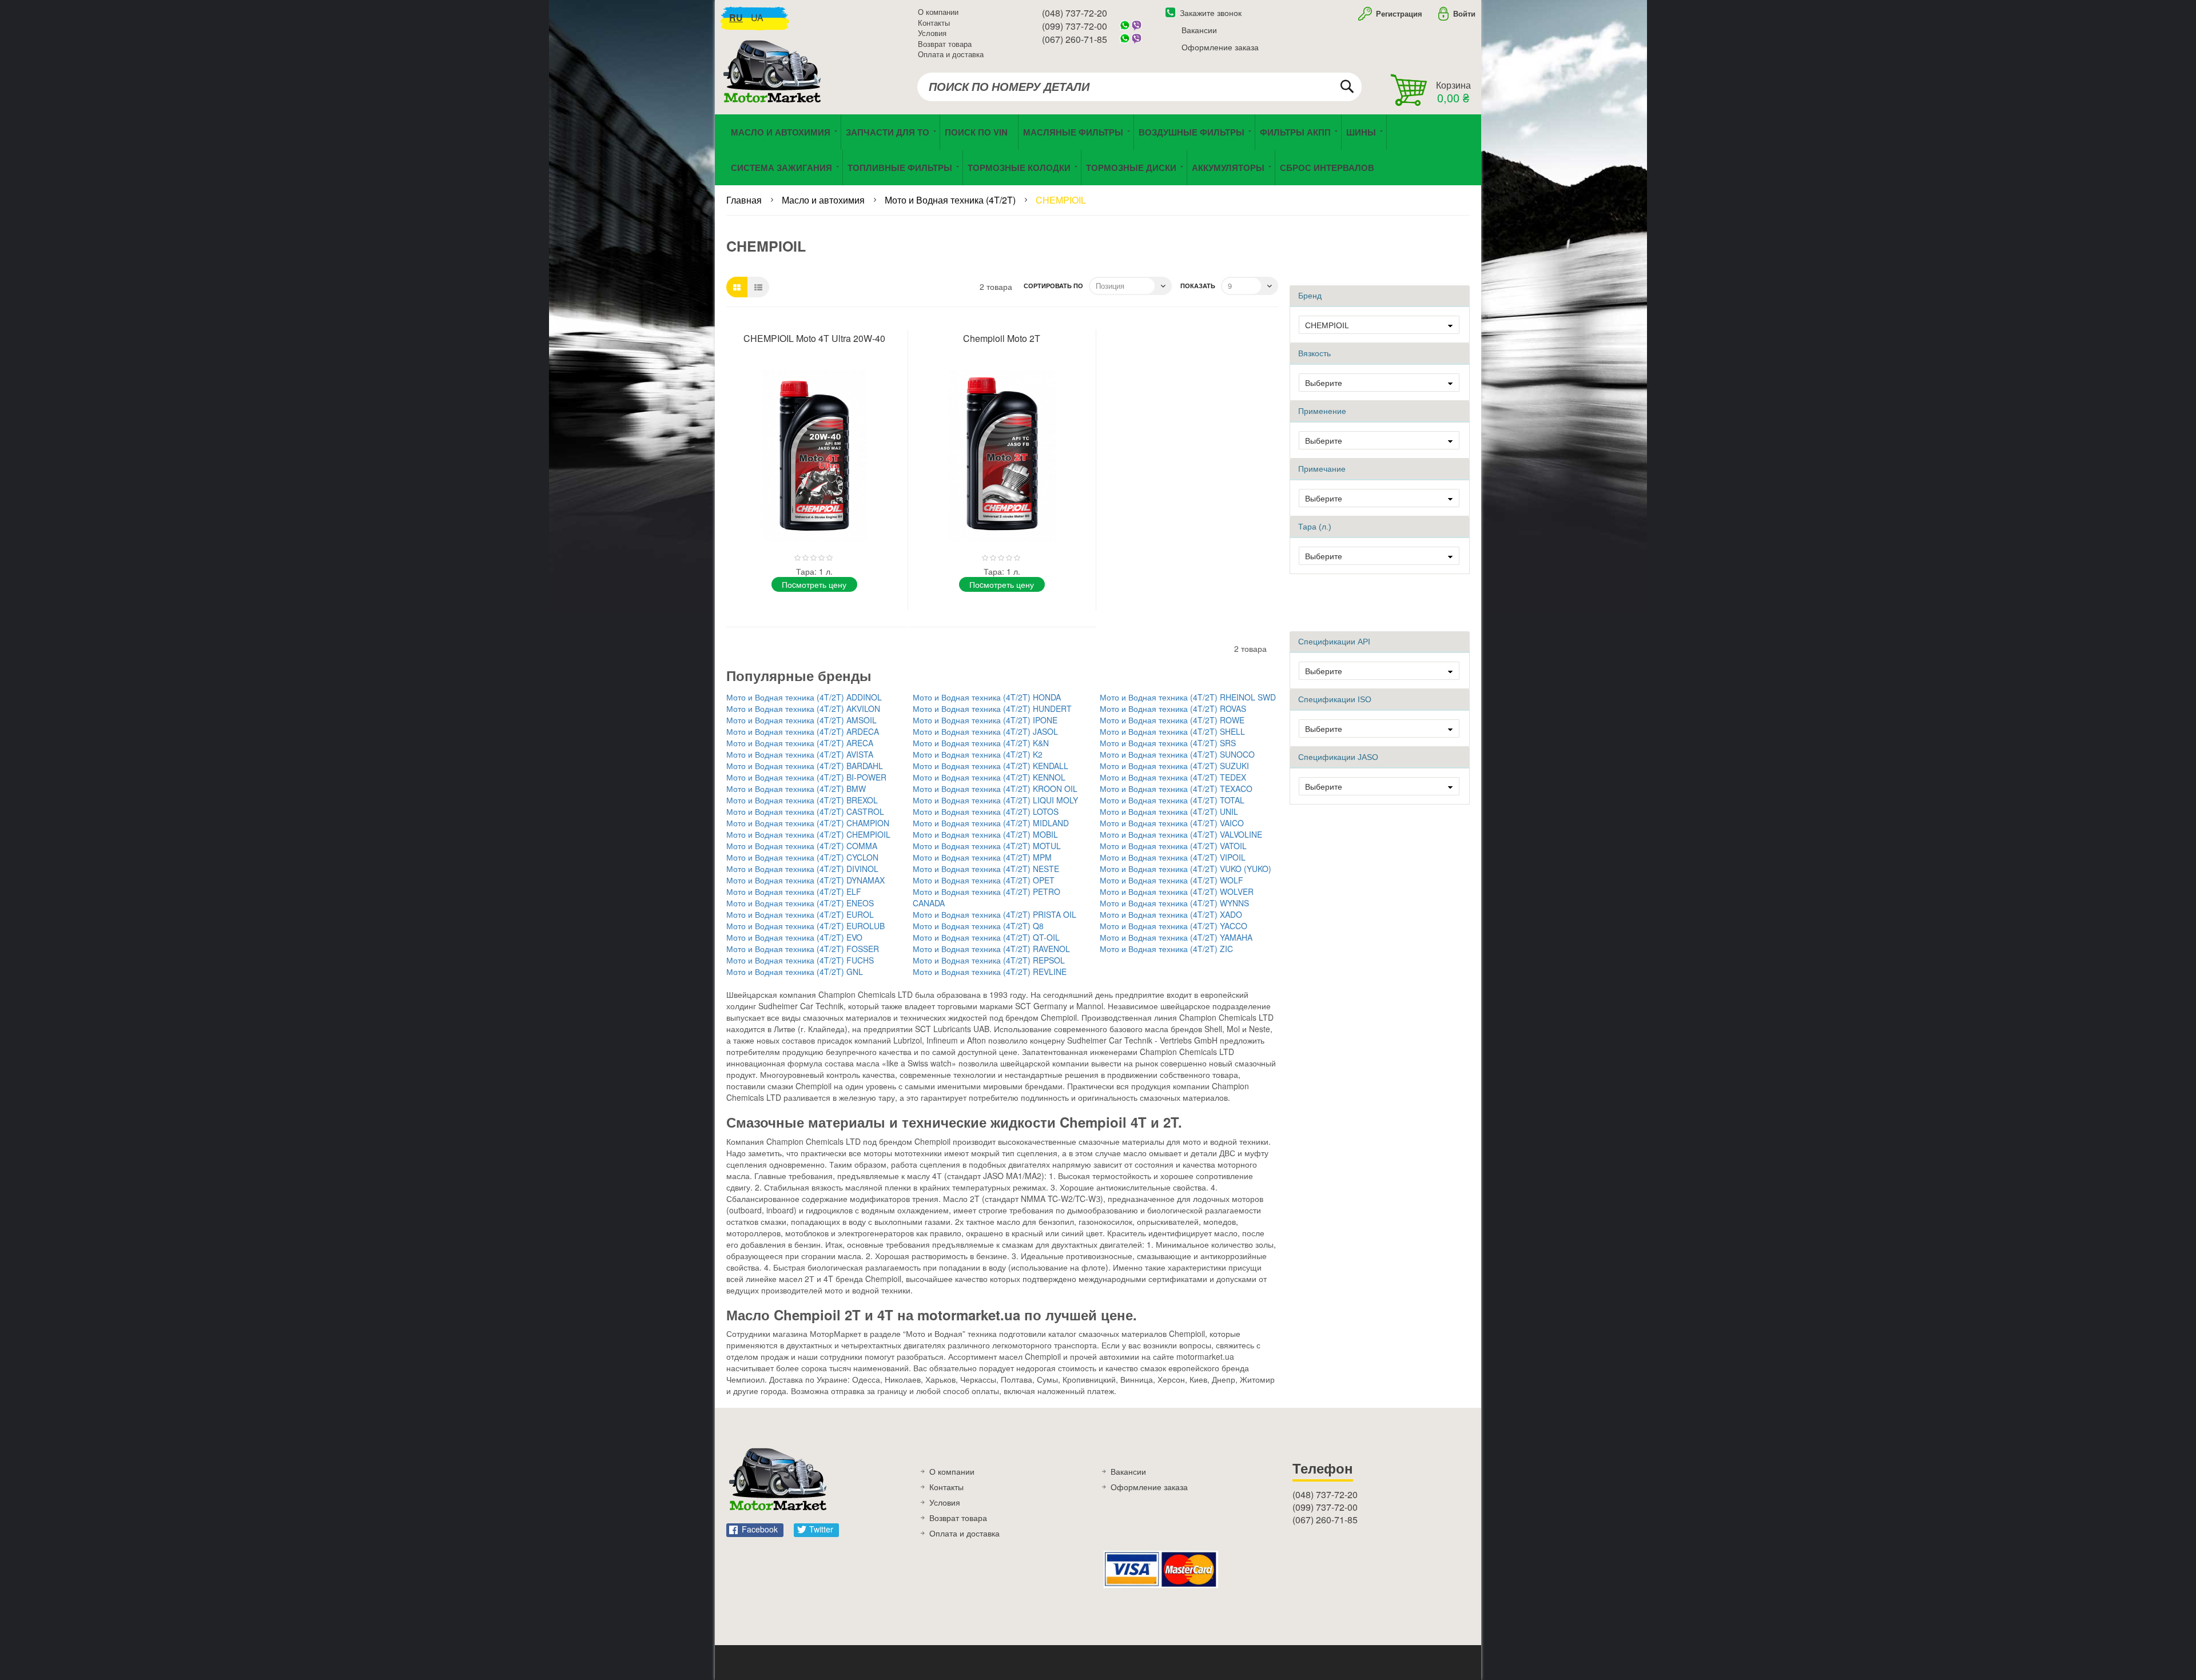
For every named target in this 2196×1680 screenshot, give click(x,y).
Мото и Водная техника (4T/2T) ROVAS (1173, 708)
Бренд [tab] (1310, 296)
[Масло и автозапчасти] (775, 84)
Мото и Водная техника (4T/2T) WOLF (1171, 880)
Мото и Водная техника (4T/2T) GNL (795, 972)
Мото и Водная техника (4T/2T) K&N (981, 743)
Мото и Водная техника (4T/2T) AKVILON (803, 708)
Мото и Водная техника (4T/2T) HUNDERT (992, 708)
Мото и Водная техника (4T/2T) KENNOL (989, 777)
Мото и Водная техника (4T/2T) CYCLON (802, 857)
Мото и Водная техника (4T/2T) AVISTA (800, 754)
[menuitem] (979, 132)
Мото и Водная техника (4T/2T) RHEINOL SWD (1188, 697)
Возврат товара (945, 44)
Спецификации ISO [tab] (1335, 699)
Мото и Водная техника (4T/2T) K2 (978, 754)
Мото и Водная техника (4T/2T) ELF (794, 891)
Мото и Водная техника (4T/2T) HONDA (987, 697)
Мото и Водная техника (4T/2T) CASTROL (805, 811)
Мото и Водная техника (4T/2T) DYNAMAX (805, 880)
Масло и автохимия (824, 200)
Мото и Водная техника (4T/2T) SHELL (1172, 731)
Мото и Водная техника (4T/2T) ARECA (800, 743)
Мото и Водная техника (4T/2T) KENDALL (990, 766)
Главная (745, 200)
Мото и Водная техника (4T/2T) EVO (794, 937)
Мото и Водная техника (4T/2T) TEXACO (1176, 789)
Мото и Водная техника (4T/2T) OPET (984, 880)
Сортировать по (1053, 286)
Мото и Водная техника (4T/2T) (951, 200)
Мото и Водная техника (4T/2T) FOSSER (803, 949)
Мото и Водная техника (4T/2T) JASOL (985, 731)
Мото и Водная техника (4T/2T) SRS (1168, 743)
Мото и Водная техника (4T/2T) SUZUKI (1174, 766)
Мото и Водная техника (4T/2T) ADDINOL (804, 697)
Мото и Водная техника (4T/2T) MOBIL (985, 834)
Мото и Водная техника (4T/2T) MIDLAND (991, 823)
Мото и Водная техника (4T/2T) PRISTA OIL (994, 914)
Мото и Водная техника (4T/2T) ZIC (1166, 949)
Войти (1464, 13)
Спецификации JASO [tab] (1338, 757)
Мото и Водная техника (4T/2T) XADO (1171, 914)
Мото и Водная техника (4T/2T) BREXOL (802, 800)
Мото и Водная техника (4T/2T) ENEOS (800, 903)
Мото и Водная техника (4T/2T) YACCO (1173, 926)
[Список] (758, 287)
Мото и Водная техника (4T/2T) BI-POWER (806, 777)
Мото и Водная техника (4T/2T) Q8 (978, 926)
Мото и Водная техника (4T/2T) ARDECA (803, 731)
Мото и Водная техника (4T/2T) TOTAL (1172, 800)
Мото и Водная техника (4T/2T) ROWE (1172, 720)
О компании (938, 12)
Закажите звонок (1211, 13)
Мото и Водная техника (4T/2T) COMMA (802, 846)
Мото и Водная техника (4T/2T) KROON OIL (995, 789)
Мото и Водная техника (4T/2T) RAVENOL (991, 949)
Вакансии (1199, 30)
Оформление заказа (1220, 47)
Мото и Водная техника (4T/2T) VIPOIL (1173, 857)
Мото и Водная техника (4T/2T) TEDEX (1173, 777)
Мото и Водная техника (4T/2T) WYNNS (1174, 903)
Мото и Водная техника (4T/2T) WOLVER (1177, 891)
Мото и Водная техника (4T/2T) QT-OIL (986, 937)
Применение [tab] (1322, 411)
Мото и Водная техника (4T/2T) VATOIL (1173, 846)
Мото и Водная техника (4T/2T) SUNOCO (1177, 754)
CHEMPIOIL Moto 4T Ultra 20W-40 (814, 338)
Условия (932, 33)
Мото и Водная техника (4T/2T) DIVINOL (802, 869)
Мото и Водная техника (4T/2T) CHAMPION (808, 823)
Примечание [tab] (1322, 469)
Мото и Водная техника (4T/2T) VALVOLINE (1181, 834)
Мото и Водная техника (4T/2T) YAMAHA (1176, 937)
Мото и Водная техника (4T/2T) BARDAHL (805, 766)
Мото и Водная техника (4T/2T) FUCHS (800, 960)
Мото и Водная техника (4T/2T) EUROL (800, 914)
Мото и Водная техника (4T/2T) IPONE (985, 720)
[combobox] (1139, 87)
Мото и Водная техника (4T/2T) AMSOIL (801, 720)
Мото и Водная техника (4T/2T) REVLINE (990, 972)
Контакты (934, 23)
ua (757, 17)
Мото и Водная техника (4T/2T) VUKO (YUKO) (1185, 869)
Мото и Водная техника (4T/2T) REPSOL (989, 960)
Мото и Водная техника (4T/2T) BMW (796, 789)
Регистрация (1398, 13)
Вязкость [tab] (1314, 353)
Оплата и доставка (951, 54)
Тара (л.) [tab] (1315, 527)
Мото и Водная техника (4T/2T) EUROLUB (805, 926)
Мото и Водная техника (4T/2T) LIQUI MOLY (995, 800)
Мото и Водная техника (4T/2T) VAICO (1172, 823)
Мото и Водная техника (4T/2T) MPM (982, 857)
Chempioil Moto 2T (1002, 338)
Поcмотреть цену (814, 584)
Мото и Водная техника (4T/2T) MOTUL (987, 846)
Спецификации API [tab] (1334, 642)
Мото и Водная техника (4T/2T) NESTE (986, 869)
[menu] (1098, 150)
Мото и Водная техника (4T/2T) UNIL (1169, 811)
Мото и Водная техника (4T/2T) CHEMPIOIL (808, 834)
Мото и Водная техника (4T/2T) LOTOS (986, 811)
